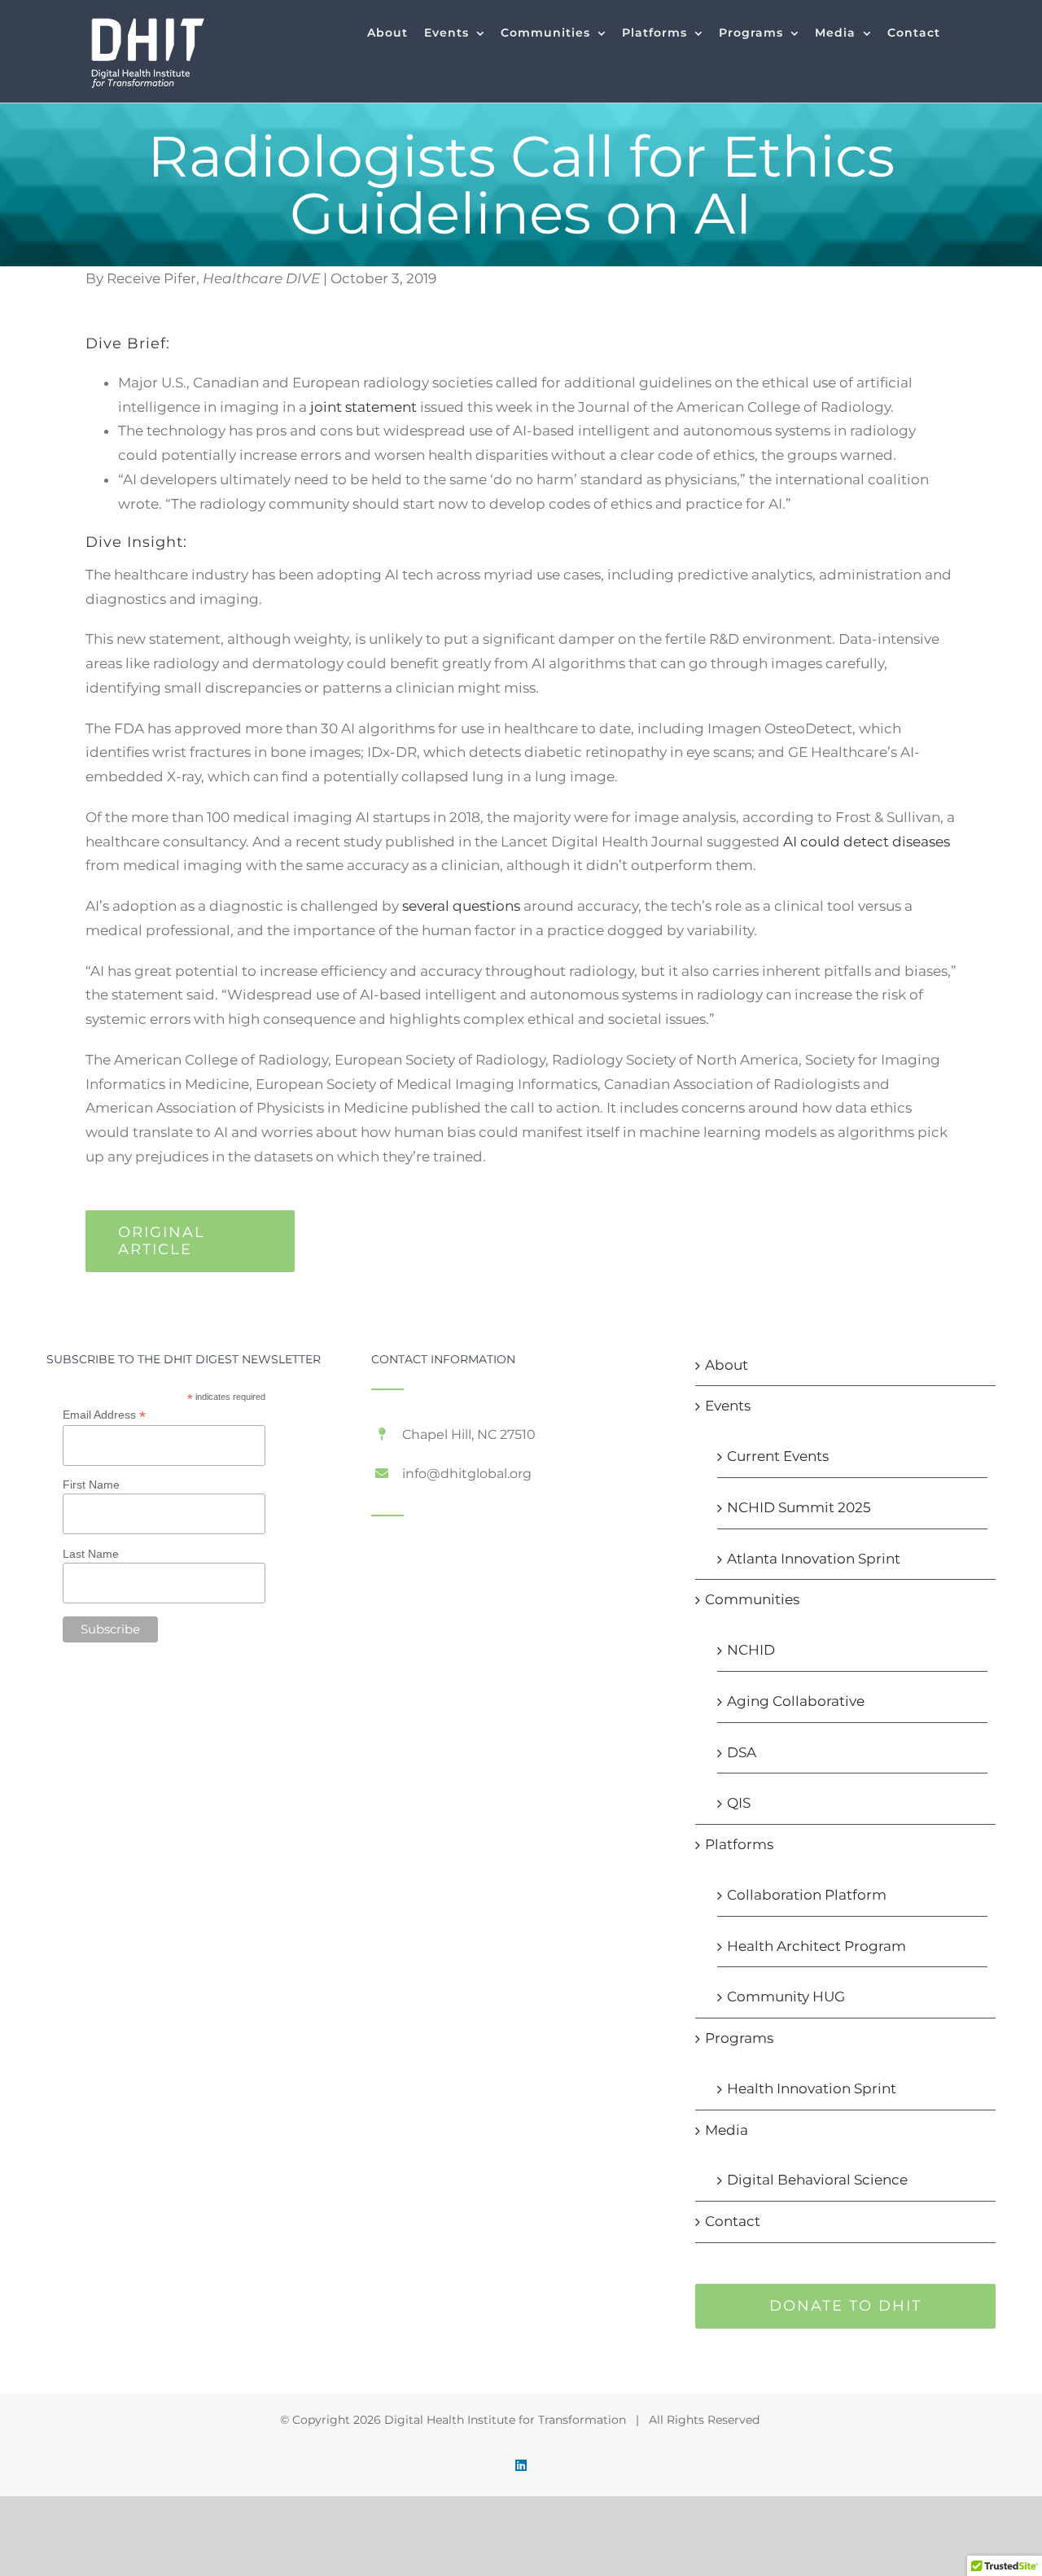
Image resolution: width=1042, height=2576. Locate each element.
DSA (742, 1752)
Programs (739, 2038)
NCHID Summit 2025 (799, 1507)
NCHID (751, 1650)
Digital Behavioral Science (817, 2180)
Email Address (104, 1415)
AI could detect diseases (867, 842)
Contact (733, 2221)
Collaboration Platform (807, 1895)
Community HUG (786, 1997)
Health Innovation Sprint (812, 2088)
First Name (91, 1485)
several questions (461, 906)
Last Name (91, 1554)
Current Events (778, 1456)
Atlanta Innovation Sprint (814, 1559)
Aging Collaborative (796, 1701)
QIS (739, 1803)
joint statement (363, 407)
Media (727, 2130)
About (727, 1365)
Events (728, 1406)
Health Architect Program (817, 1946)
